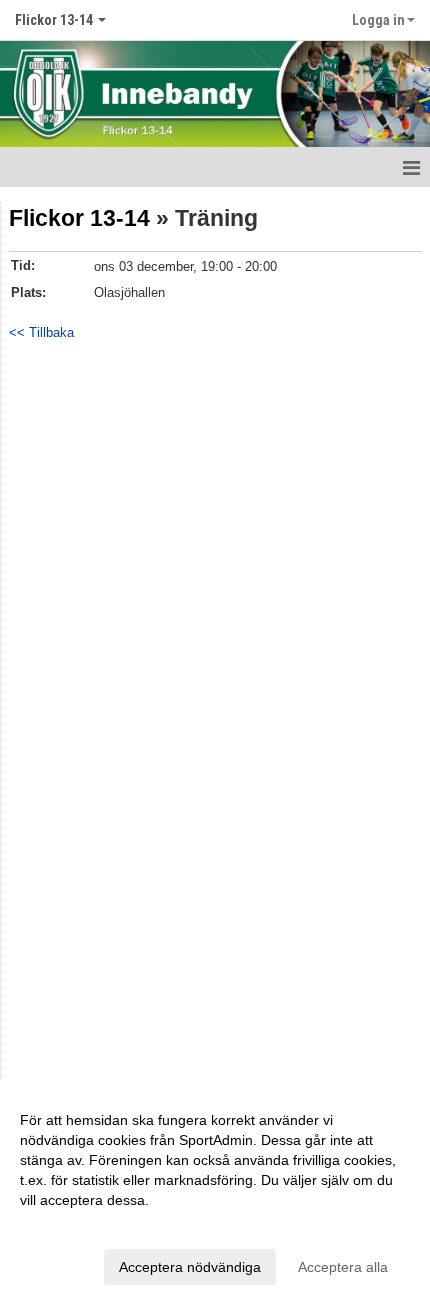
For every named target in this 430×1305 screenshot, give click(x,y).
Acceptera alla (343, 1267)
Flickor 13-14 (79, 218)
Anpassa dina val (74, 1226)
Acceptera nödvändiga (190, 1267)
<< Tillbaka (41, 332)
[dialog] (215, 1192)
